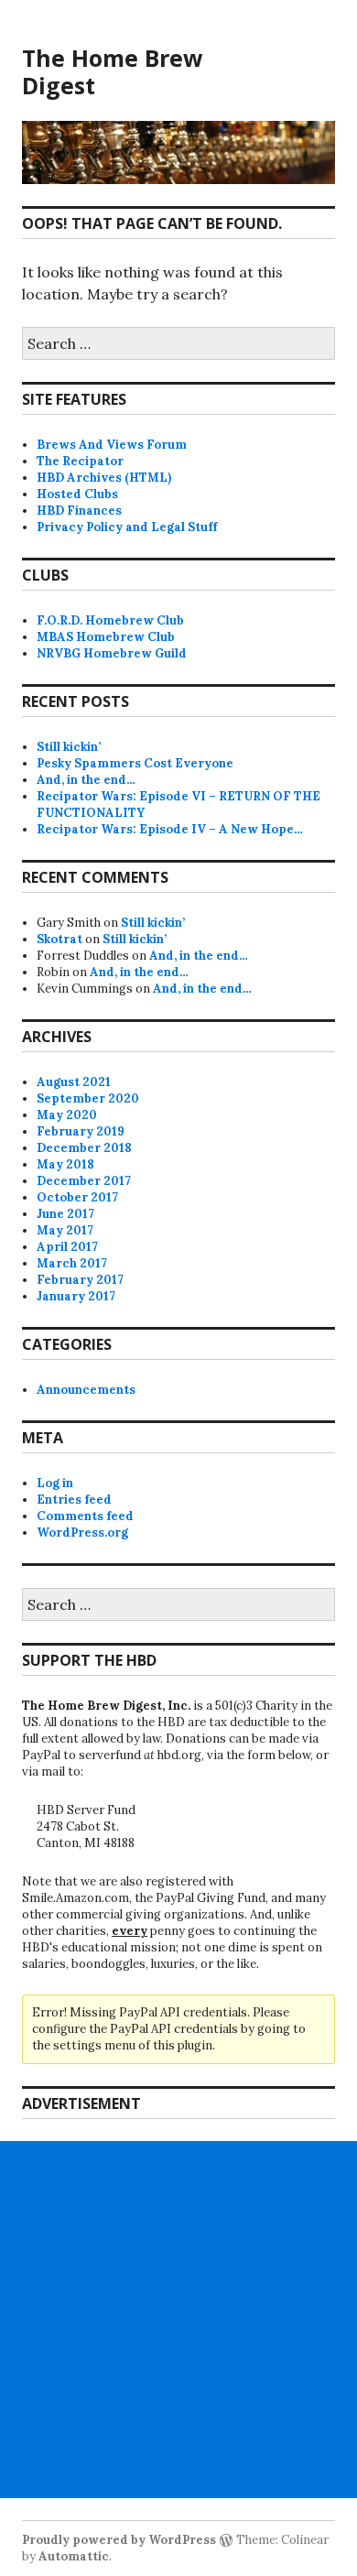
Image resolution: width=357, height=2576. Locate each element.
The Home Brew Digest (112, 71)
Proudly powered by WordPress (119, 2540)
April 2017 (67, 1247)
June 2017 (65, 1214)
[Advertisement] (178, 2320)
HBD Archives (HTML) (104, 478)
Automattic (74, 2556)
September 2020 (88, 1098)
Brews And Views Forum (112, 445)
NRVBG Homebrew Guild (112, 653)
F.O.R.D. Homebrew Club (110, 620)
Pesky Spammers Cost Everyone (135, 763)
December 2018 (84, 1148)
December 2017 (84, 1181)
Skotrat (59, 939)
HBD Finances (79, 511)
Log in (55, 1483)
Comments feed (85, 1516)
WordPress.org (82, 1533)
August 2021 (74, 1082)
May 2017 (65, 1230)
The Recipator (80, 461)
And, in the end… (86, 780)
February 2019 (81, 1131)
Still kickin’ (69, 747)
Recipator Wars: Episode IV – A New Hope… (170, 829)
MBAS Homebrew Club (106, 637)
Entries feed (74, 1500)
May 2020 (67, 1115)
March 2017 (72, 1263)
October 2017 (77, 1197)
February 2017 (80, 1280)
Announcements (86, 1390)
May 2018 (65, 1164)
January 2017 (76, 1296)
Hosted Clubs (77, 494)
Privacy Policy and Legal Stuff (127, 527)
